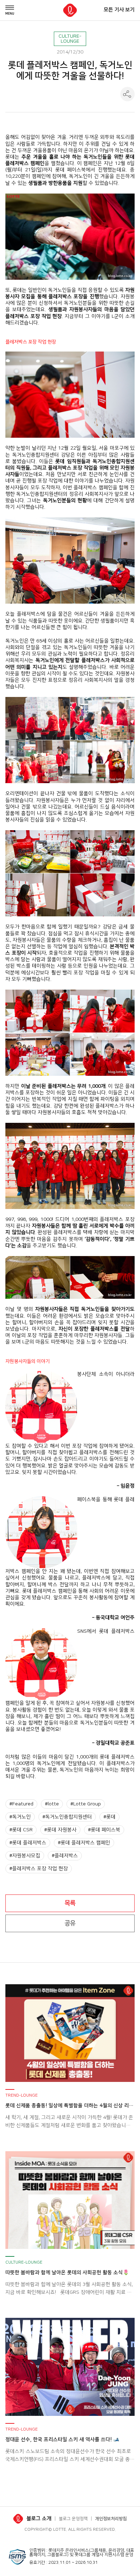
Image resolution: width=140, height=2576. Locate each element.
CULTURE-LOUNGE (70, 39)
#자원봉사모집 (25, 1856)
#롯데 (109, 1817)
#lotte (52, 1804)
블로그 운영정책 (73, 2519)
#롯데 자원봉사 (60, 1830)
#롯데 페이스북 (104, 1830)
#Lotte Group (86, 1804)
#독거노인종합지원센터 (67, 1817)
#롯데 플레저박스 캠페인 (84, 1843)
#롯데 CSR (21, 1830)
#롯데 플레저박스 (28, 1843)
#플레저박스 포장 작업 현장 (39, 1869)
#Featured (21, 1804)
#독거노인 (20, 1817)
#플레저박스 (65, 1856)
